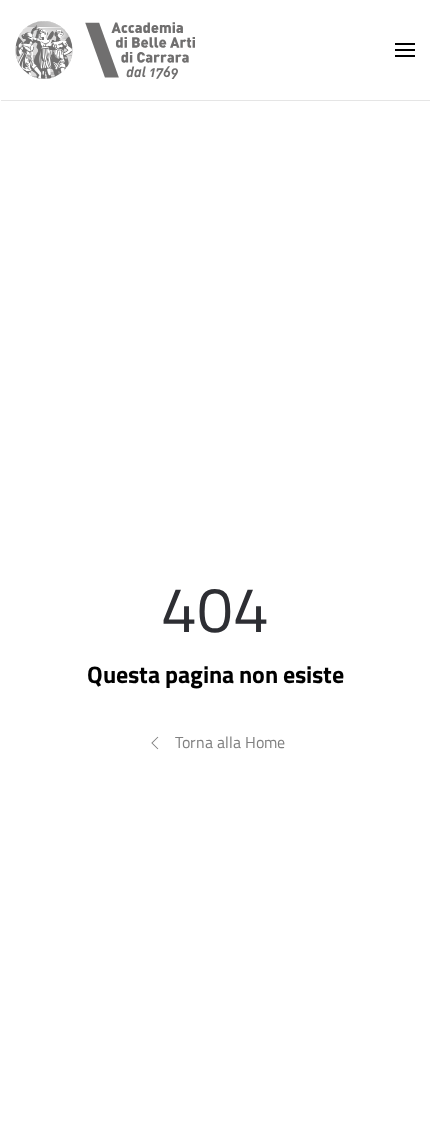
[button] (405, 50)
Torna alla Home (230, 742)
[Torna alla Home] (105, 50)
